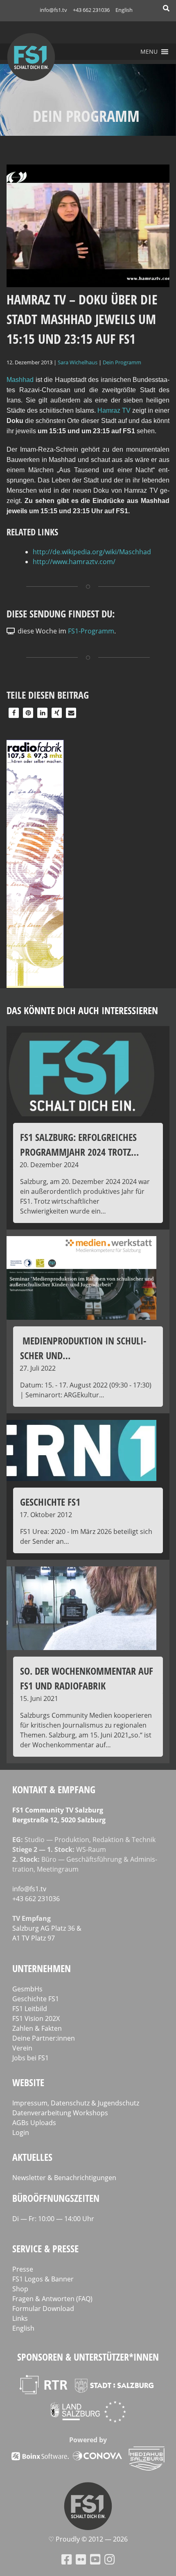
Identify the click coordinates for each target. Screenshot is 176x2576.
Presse (23, 2269)
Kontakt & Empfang (54, 1789)
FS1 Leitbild (30, 2009)
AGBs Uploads (34, 2123)
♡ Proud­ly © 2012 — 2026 (88, 2539)
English (124, 10)
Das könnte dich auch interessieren (82, 1010)
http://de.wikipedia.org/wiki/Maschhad (92, 552)
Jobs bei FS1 (30, 2058)
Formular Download (43, 2309)
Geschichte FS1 (36, 1999)
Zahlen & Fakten (37, 2028)
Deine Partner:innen (44, 2038)
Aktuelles (32, 2157)
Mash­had (20, 380)
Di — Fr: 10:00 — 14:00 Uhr (53, 2219)
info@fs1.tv (53, 10)
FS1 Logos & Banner (43, 2279)
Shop (20, 2289)
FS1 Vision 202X (36, 2018)
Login (21, 2133)
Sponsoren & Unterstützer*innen (88, 2357)
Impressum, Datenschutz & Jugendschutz (76, 2103)
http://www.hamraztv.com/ (74, 562)
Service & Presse (45, 2248)
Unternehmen (42, 1968)
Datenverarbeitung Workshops (60, 2113)
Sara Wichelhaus (78, 362)
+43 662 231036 (91, 10)
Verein (22, 2048)
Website (28, 2082)
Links (20, 2318)
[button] (149, 52)
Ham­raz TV (115, 410)
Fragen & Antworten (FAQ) (52, 2299)
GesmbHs (27, 1989)
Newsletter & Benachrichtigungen (64, 2178)
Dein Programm (122, 362)
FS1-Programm (91, 631)
